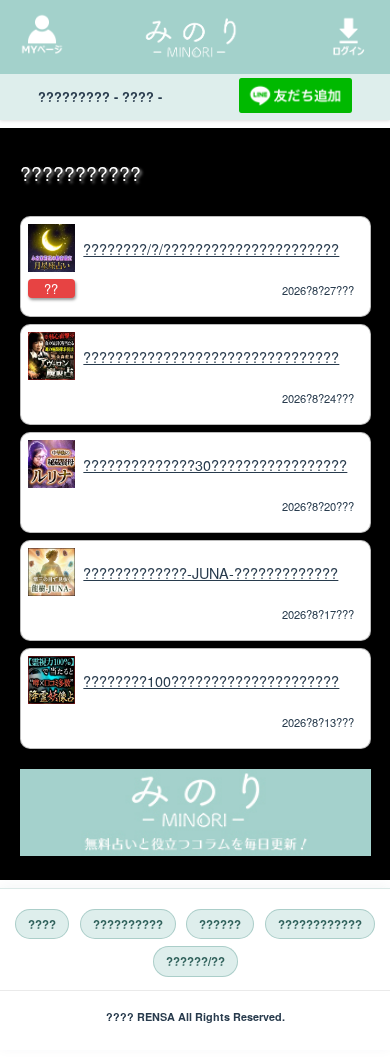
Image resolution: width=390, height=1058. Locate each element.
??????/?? (195, 961)
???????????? (320, 924)
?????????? (128, 924)
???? (42, 924)
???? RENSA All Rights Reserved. (195, 1016)
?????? (220, 924)
